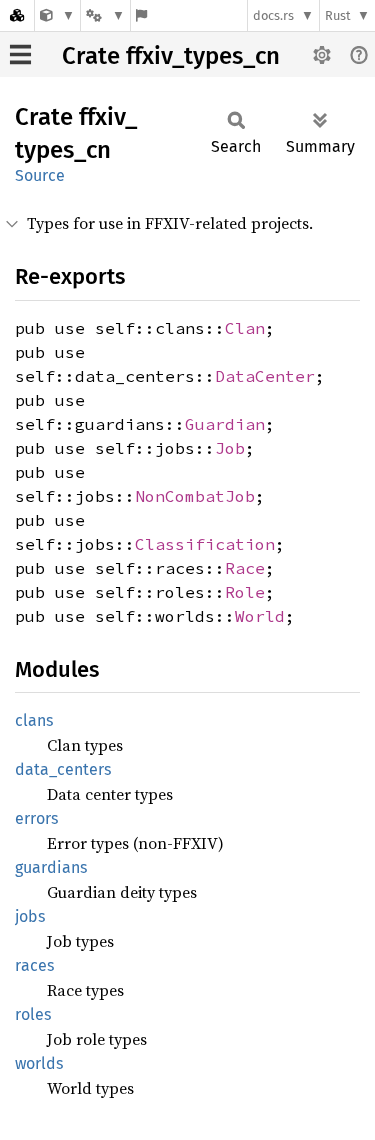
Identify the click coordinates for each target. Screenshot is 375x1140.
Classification (205, 544)
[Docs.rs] (17, 15)
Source (40, 175)
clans (34, 720)
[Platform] (105, 15)
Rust (338, 15)
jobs (30, 916)
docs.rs (273, 15)
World (260, 616)
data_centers (63, 769)
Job (230, 448)
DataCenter (265, 376)
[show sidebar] (20, 54)
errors (36, 818)
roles (33, 1014)
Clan (245, 328)
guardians (51, 867)
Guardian (225, 424)
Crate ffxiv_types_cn (171, 56)
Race (245, 568)
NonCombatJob (195, 496)
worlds (39, 1063)
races (34, 965)
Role (245, 592)
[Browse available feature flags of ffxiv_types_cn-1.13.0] (141, 15)
